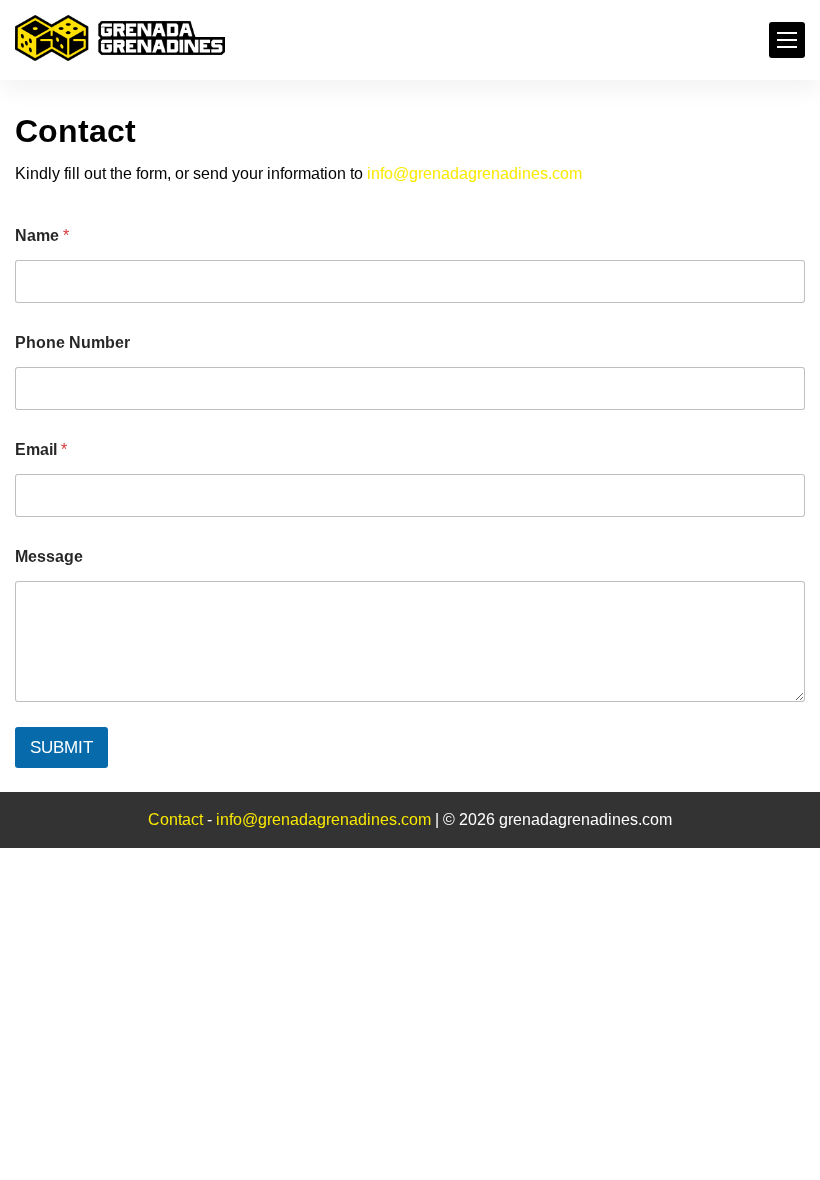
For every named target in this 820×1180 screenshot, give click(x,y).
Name (42, 235)
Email (41, 449)
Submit (61, 747)
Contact (177, 819)
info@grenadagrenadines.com (474, 173)
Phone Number (72, 342)
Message (49, 556)
